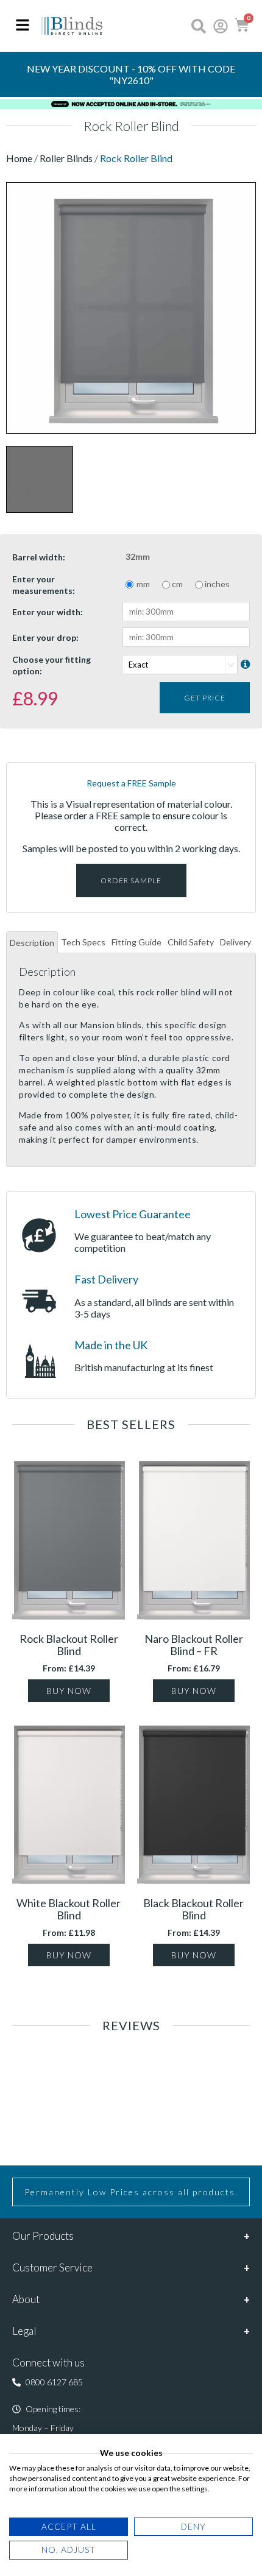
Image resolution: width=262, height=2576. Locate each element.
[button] (48, 2382)
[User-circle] (221, 26)
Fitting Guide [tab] (136, 942)
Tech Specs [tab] (83, 942)
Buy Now (69, 1691)
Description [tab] (32, 943)
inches (217, 584)
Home (20, 158)
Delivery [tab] (235, 942)
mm (143, 584)
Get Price (205, 698)
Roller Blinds (66, 158)
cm (177, 584)
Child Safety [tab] (191, 942)
